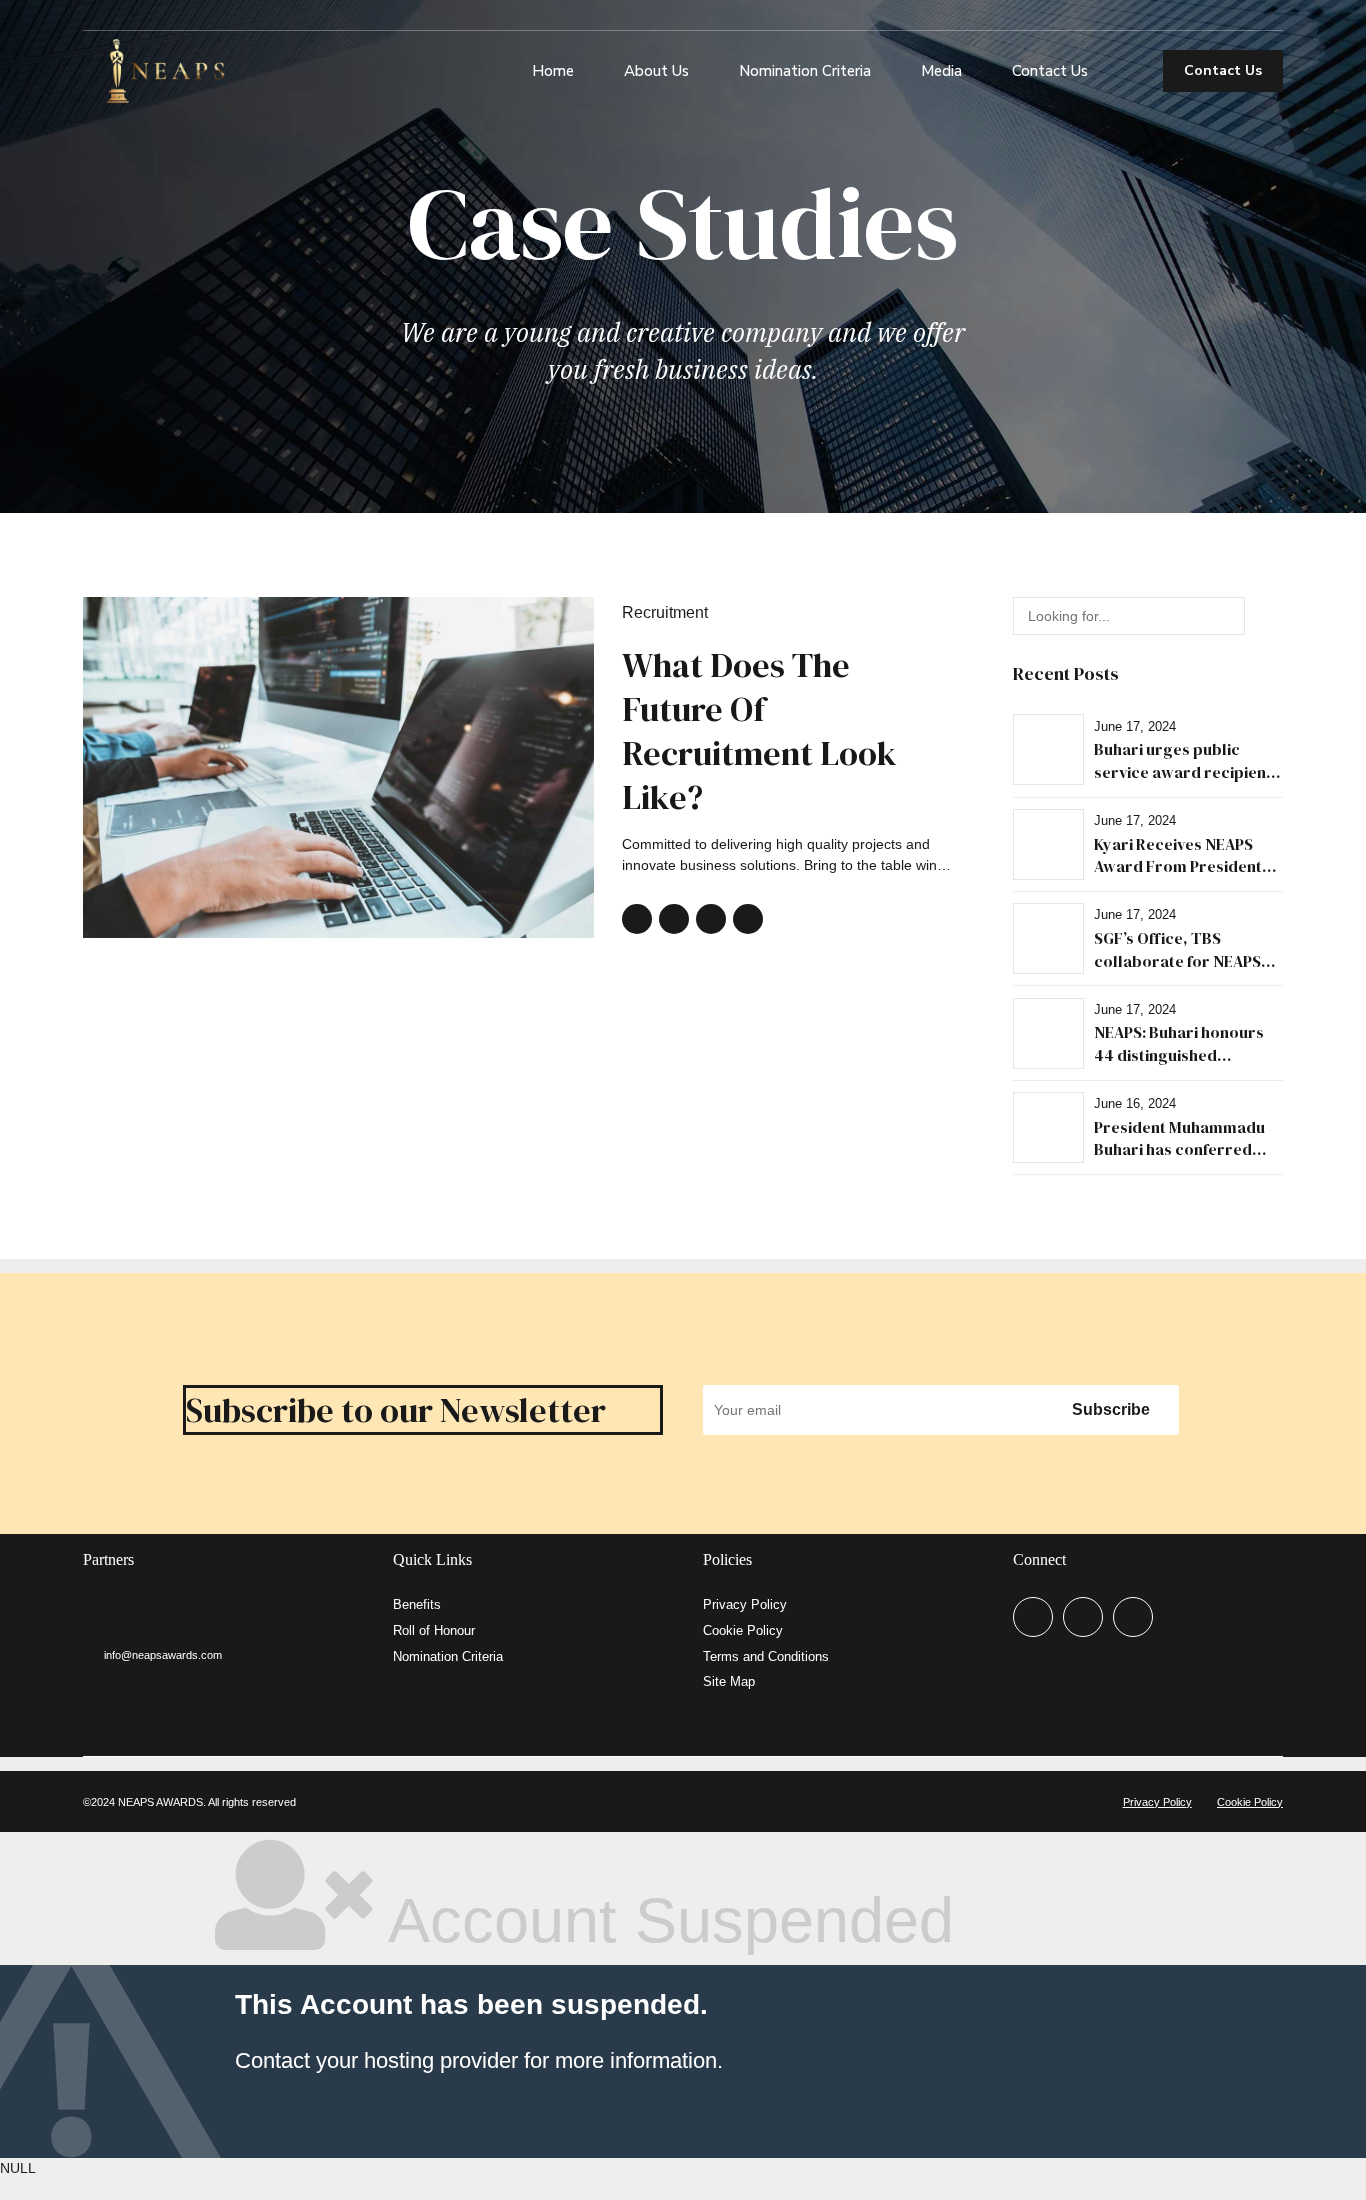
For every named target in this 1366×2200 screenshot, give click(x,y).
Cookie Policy (743, 1631)
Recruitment (665, 612)
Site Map (729, 1682)
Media (941, 71)
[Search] (1129, 71)
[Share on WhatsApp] (748, 919)
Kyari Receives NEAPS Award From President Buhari (1178, 866)
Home (553, 71)
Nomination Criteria (805, 71)
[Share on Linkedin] (711, 919)
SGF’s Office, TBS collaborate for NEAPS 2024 (1177, 960)
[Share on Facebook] (637, 919)
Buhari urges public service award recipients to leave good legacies (1187, 771)
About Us (656, 71)
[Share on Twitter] (674, 919)
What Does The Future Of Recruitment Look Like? (759, 731)
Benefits (417, 1605)
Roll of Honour (434, 1631)
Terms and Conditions (766, 1657)
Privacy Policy (745, 1605)
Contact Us (1050, 71)
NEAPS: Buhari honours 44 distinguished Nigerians (1179, 1054)
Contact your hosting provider (376, 2060)
